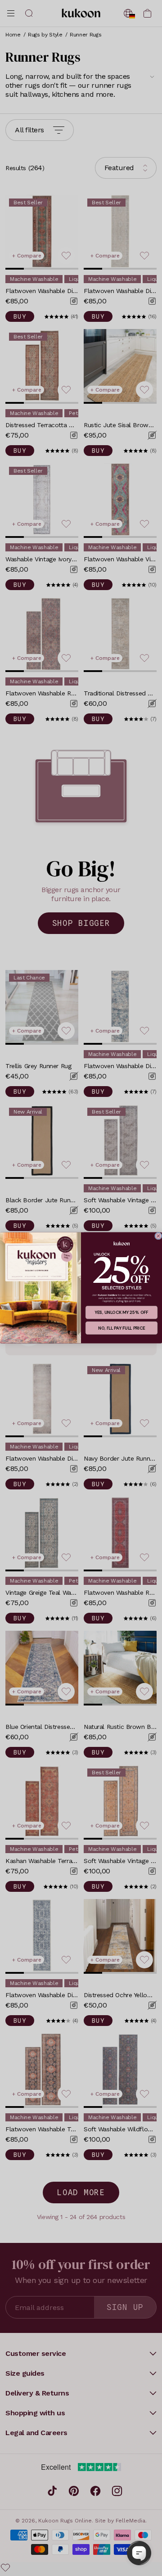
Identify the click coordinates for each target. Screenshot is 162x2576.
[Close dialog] (158, 1236)
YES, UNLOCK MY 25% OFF (121, 1313)
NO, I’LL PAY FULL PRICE (121, 1328)
